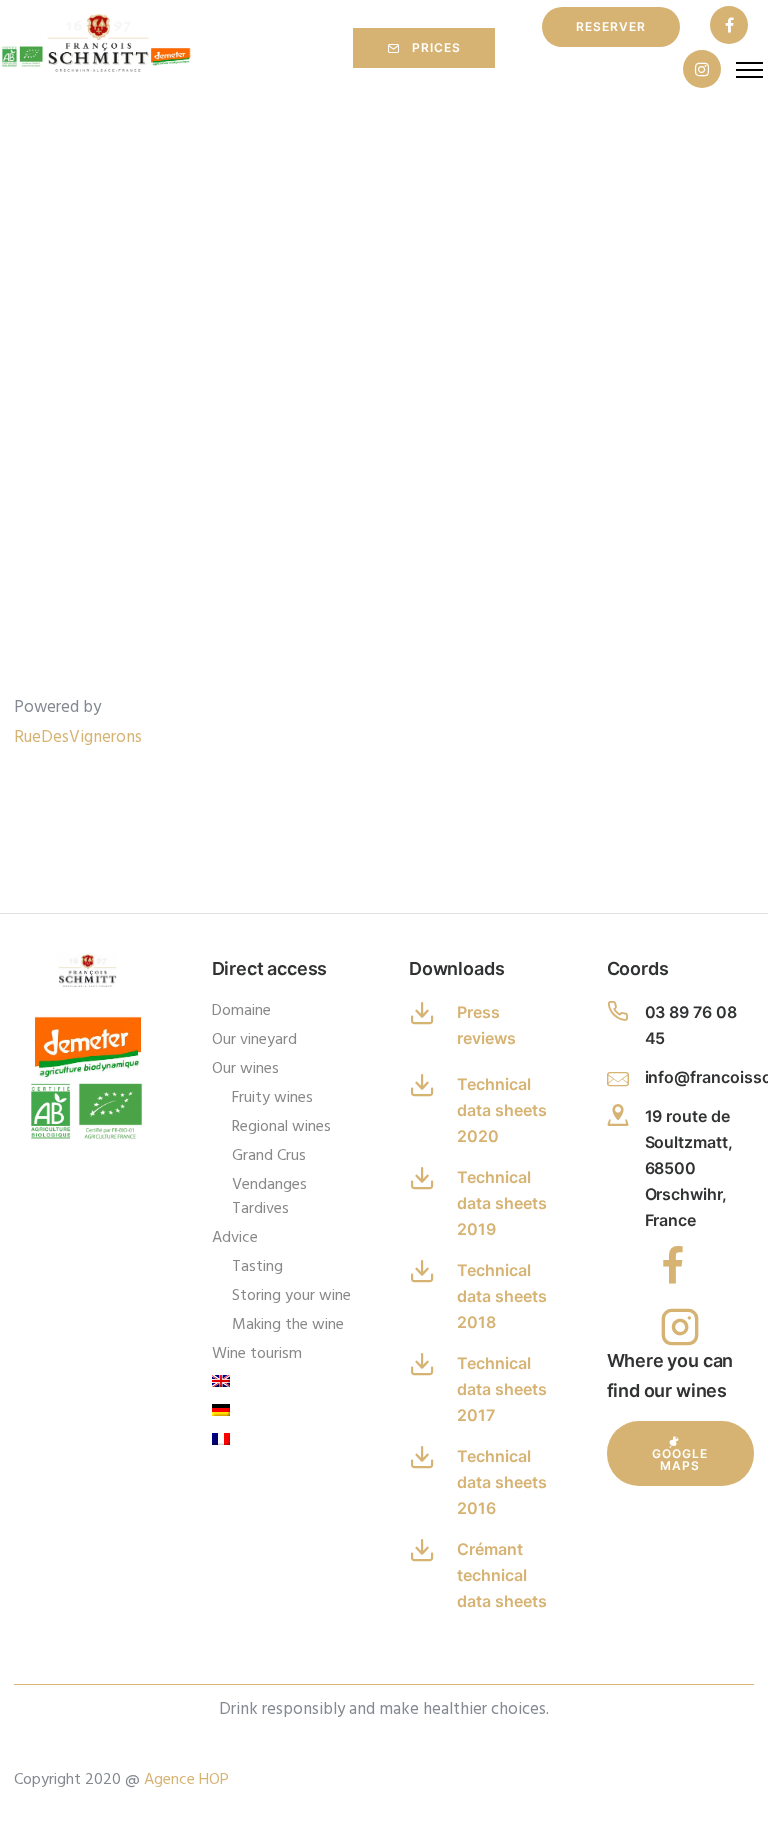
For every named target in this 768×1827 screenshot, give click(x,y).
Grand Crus (269, 1156)
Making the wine (288, 1325)
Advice (235, 1238)
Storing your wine (291, 1296)
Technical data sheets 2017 (502, 1389)
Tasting (257, 1267)
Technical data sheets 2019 (502, 1203)
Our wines (245, 1069)
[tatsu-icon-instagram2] (680, 1326)
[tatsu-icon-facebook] (729, 26)
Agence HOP (186, 1780)
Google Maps (680, 1459)
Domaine (241, 1011)
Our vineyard (254, 1040)
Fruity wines (272, 1098)
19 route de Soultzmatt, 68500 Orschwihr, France (689, 1168)
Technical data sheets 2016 (502, 1482)
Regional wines (281, 1127)
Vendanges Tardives (269, 1197)
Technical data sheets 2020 (502, 1110)
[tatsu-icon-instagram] (702, 70)
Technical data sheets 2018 (502, 1296)
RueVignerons (78, 737)
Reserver (611, 26)
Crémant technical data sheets (502, 1575)
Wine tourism (257, 1354)
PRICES (436, 47)
